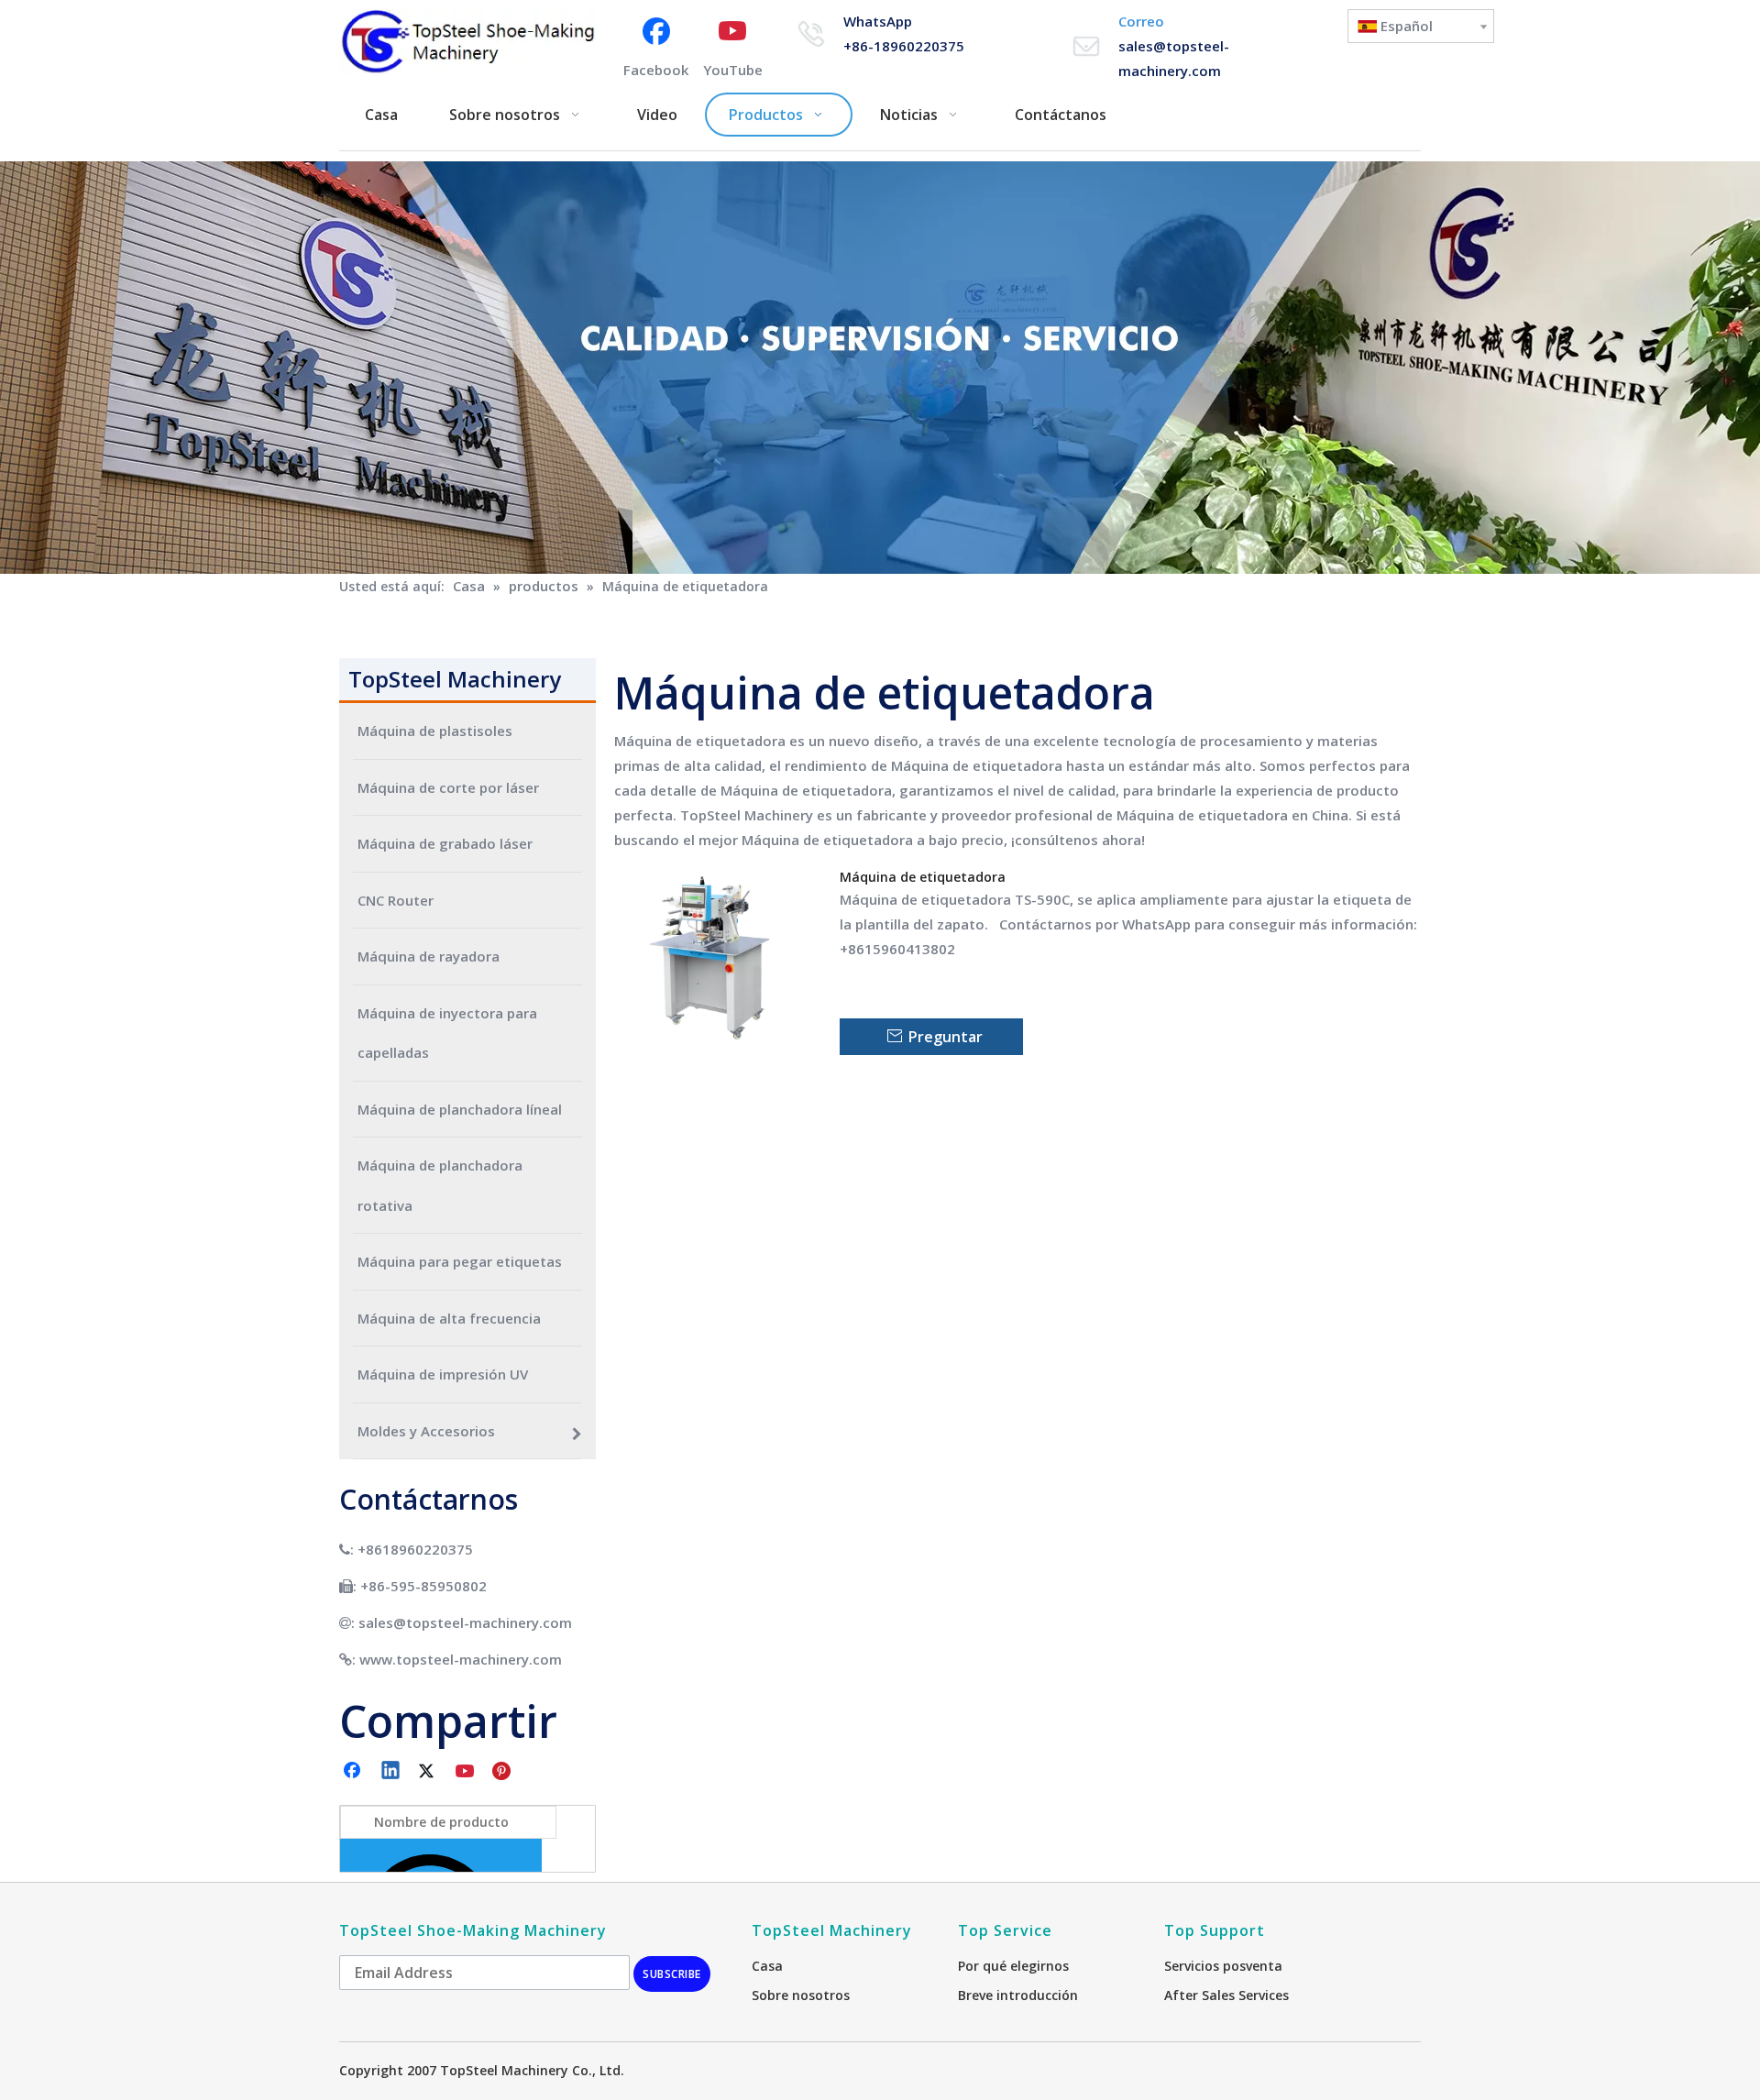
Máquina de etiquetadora (923, 877)
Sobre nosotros (801, 1995)
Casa (767, 1966)
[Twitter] (429, 1772)
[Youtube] (467, 1772)
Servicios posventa (1223, 1966)
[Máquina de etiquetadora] (716, 962)
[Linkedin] (391, 1772)
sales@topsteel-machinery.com (465, 1622)
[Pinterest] (504, 1772)
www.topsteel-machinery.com (461, 1659)
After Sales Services (1226, 1995)
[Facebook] (354, 1772)
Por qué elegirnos (1013, 1966)
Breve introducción (1018, 1995)
